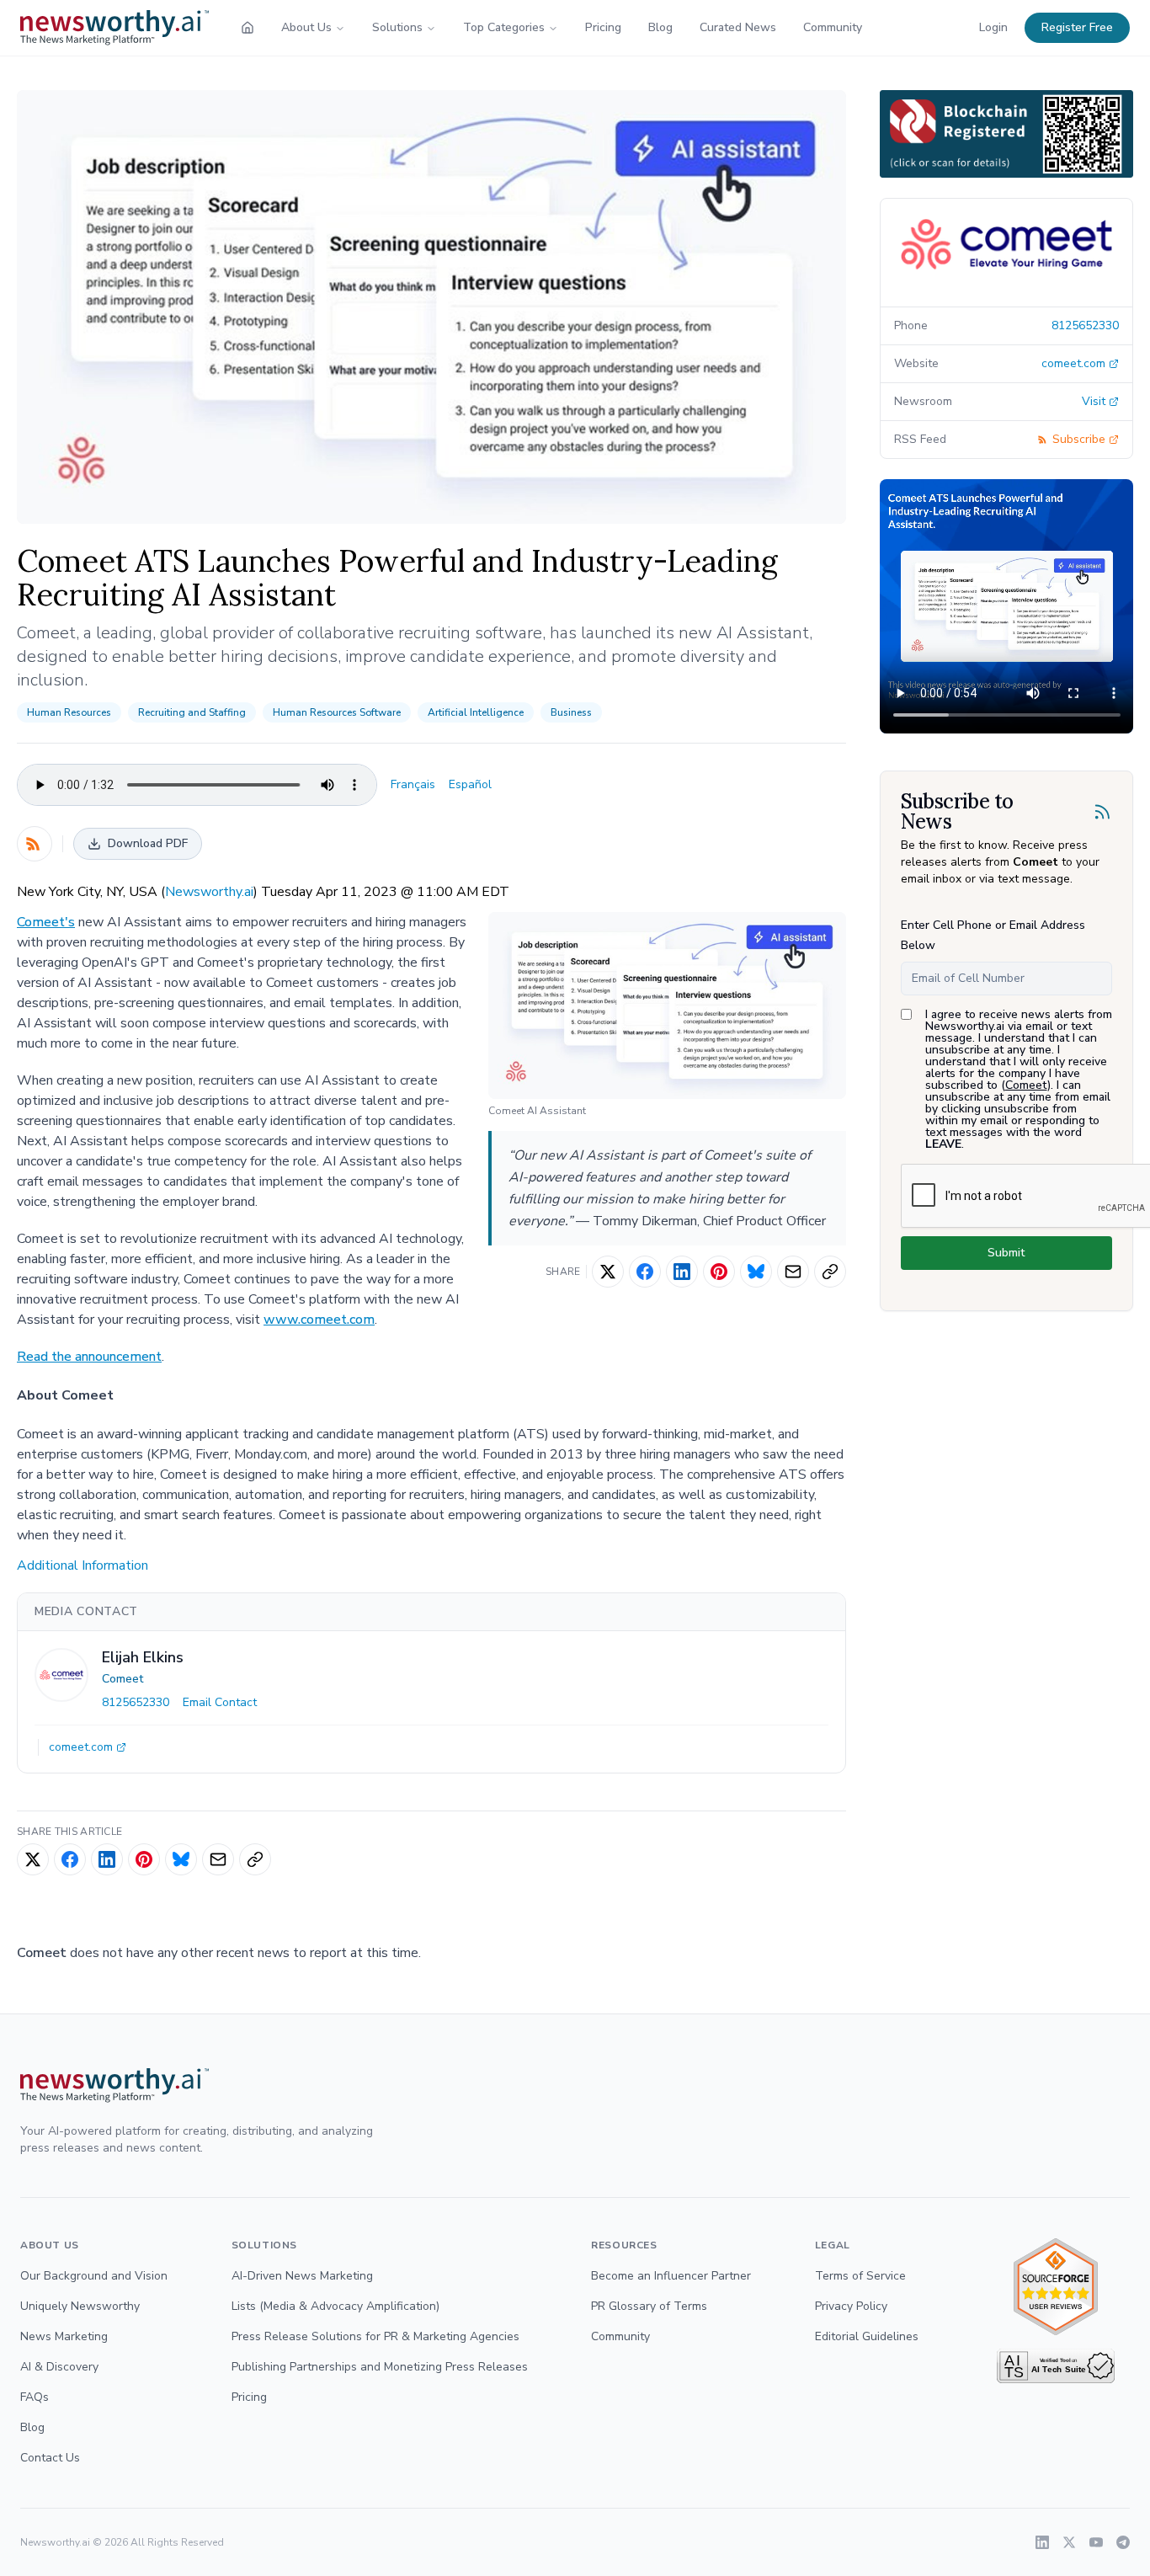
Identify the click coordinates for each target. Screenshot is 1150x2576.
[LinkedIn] (1042, 2542)
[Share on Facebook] (645, 1272)
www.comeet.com (319, 1320)
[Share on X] (608, 1272)
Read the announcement (89, 1357)
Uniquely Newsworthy (80, 2306)
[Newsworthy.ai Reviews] (1056, 2287)
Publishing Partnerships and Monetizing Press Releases (380, 2367)
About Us (306, 27)
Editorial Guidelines (867, 2336)
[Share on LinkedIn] (682, 1272)
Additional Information (83, 1565)
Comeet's (46, 922)
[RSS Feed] (35, 844)
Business (571, 712)
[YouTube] (1096, 2542)
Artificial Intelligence (476, 712)
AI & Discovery (59, 2367)
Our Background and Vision (94, 2276)
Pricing (603, 27)
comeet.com (81, 1747)
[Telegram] (1123, 2542)
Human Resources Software (337, 712)
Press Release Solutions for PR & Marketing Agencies (375, 2336)
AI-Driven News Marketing (302, 2276)
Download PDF (148, 843)
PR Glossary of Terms (649, 2306)
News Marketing (64, 2336)
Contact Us (50, 2458)
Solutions (397, 27)
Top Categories (504, 27)
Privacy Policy (851, 2306)
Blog (660, 27)
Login (993, 27)
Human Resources (69, 712)
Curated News (738, 27)
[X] (1069, 2542)
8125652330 (136, 1702)
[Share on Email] (793, 1272)
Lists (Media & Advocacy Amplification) (335, 2306)
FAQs (35, 2397)
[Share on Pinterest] (719, 1272)
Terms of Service (860, 2276)
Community (833, 27)
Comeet (122, 1679)
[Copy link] (830, 1272)
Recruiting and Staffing (192, 712)
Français (413, 784)
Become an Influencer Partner (671, 2276)
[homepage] (248, 28)
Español (470, 784)
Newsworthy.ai (209, 892)
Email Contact (220, 1702)
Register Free (1077, 27)
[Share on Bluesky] (756, 1272)
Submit (1006, 1253)
